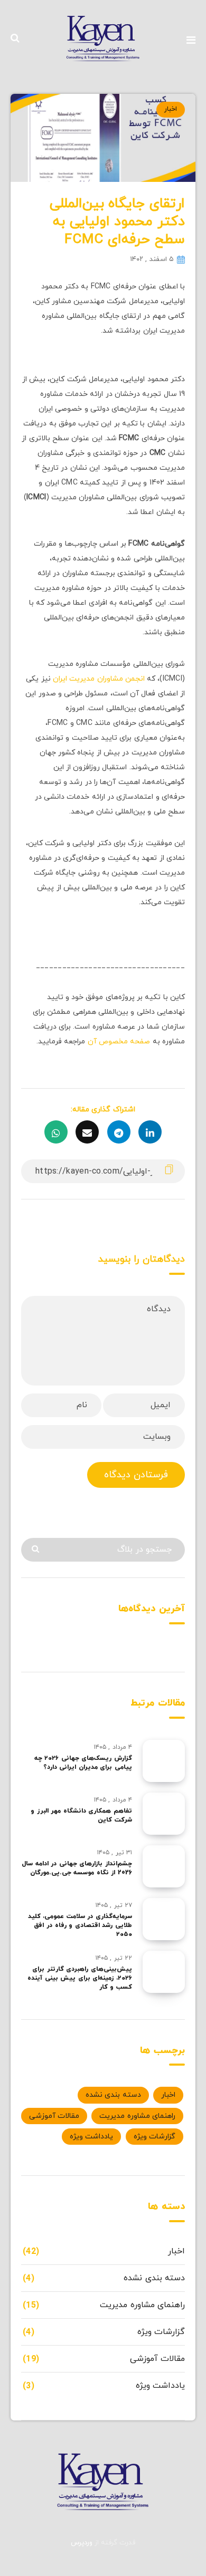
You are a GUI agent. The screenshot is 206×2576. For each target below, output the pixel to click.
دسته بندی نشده (113, 2095)
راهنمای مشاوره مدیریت (137, 2116)
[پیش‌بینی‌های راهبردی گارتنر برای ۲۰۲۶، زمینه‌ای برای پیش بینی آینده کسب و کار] (164, 1972)
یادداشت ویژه (91, 2137)
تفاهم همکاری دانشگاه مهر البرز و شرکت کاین (81, 1815)
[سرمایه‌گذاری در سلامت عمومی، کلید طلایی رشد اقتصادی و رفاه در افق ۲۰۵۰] (164, 1919)
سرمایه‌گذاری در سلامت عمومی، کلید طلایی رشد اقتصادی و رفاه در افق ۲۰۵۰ (80, 1926)
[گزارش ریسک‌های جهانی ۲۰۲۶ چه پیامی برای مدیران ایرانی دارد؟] (164, 1761)
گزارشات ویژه (154, 2137)
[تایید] (37, 1549)
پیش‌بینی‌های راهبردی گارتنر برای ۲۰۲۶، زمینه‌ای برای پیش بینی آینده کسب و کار (80, 1978)
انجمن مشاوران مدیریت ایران (99, 679)
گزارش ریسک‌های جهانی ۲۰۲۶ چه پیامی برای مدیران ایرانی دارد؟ (83, 1763)
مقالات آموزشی (54, 2116)
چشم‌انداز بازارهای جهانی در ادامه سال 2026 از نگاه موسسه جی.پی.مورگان (77, 1868)
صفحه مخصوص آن (119, 1042)
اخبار (171, 109)
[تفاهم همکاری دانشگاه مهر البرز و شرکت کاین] (164, 1814)
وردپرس (82, 2543)
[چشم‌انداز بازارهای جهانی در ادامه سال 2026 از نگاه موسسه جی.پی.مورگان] (164, 1866)
